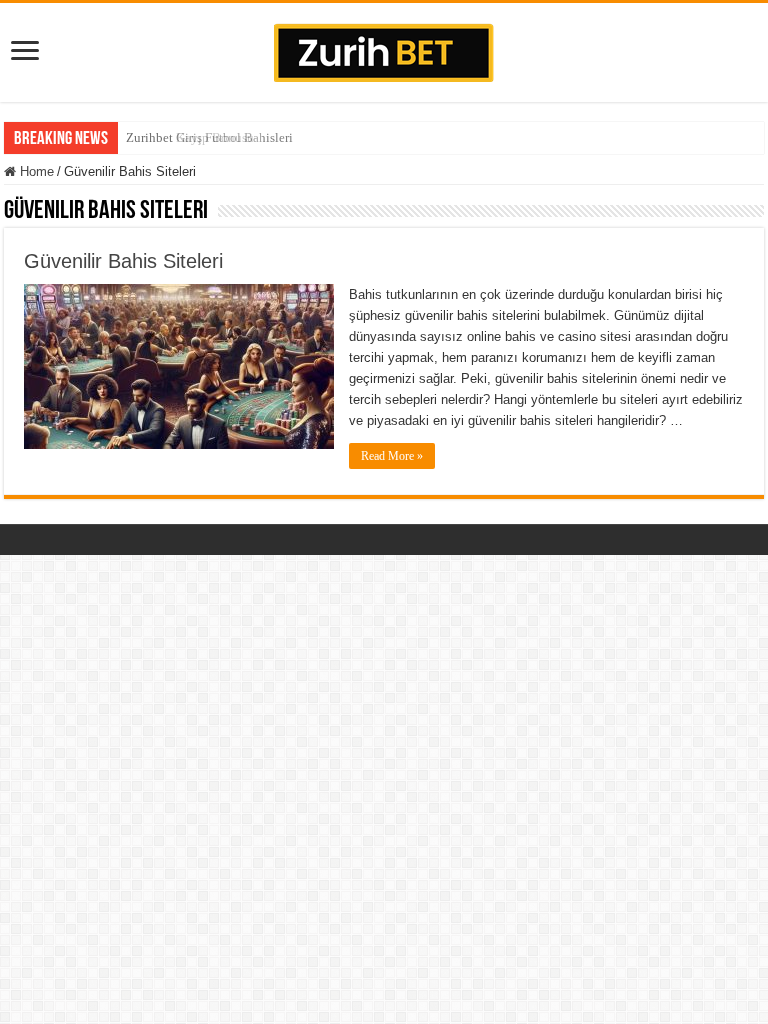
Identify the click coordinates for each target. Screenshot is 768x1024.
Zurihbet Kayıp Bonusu (190, 137)
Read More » (392, 456)
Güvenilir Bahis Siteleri (123, 261)
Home (35, 171)
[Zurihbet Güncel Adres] (384, 49)
